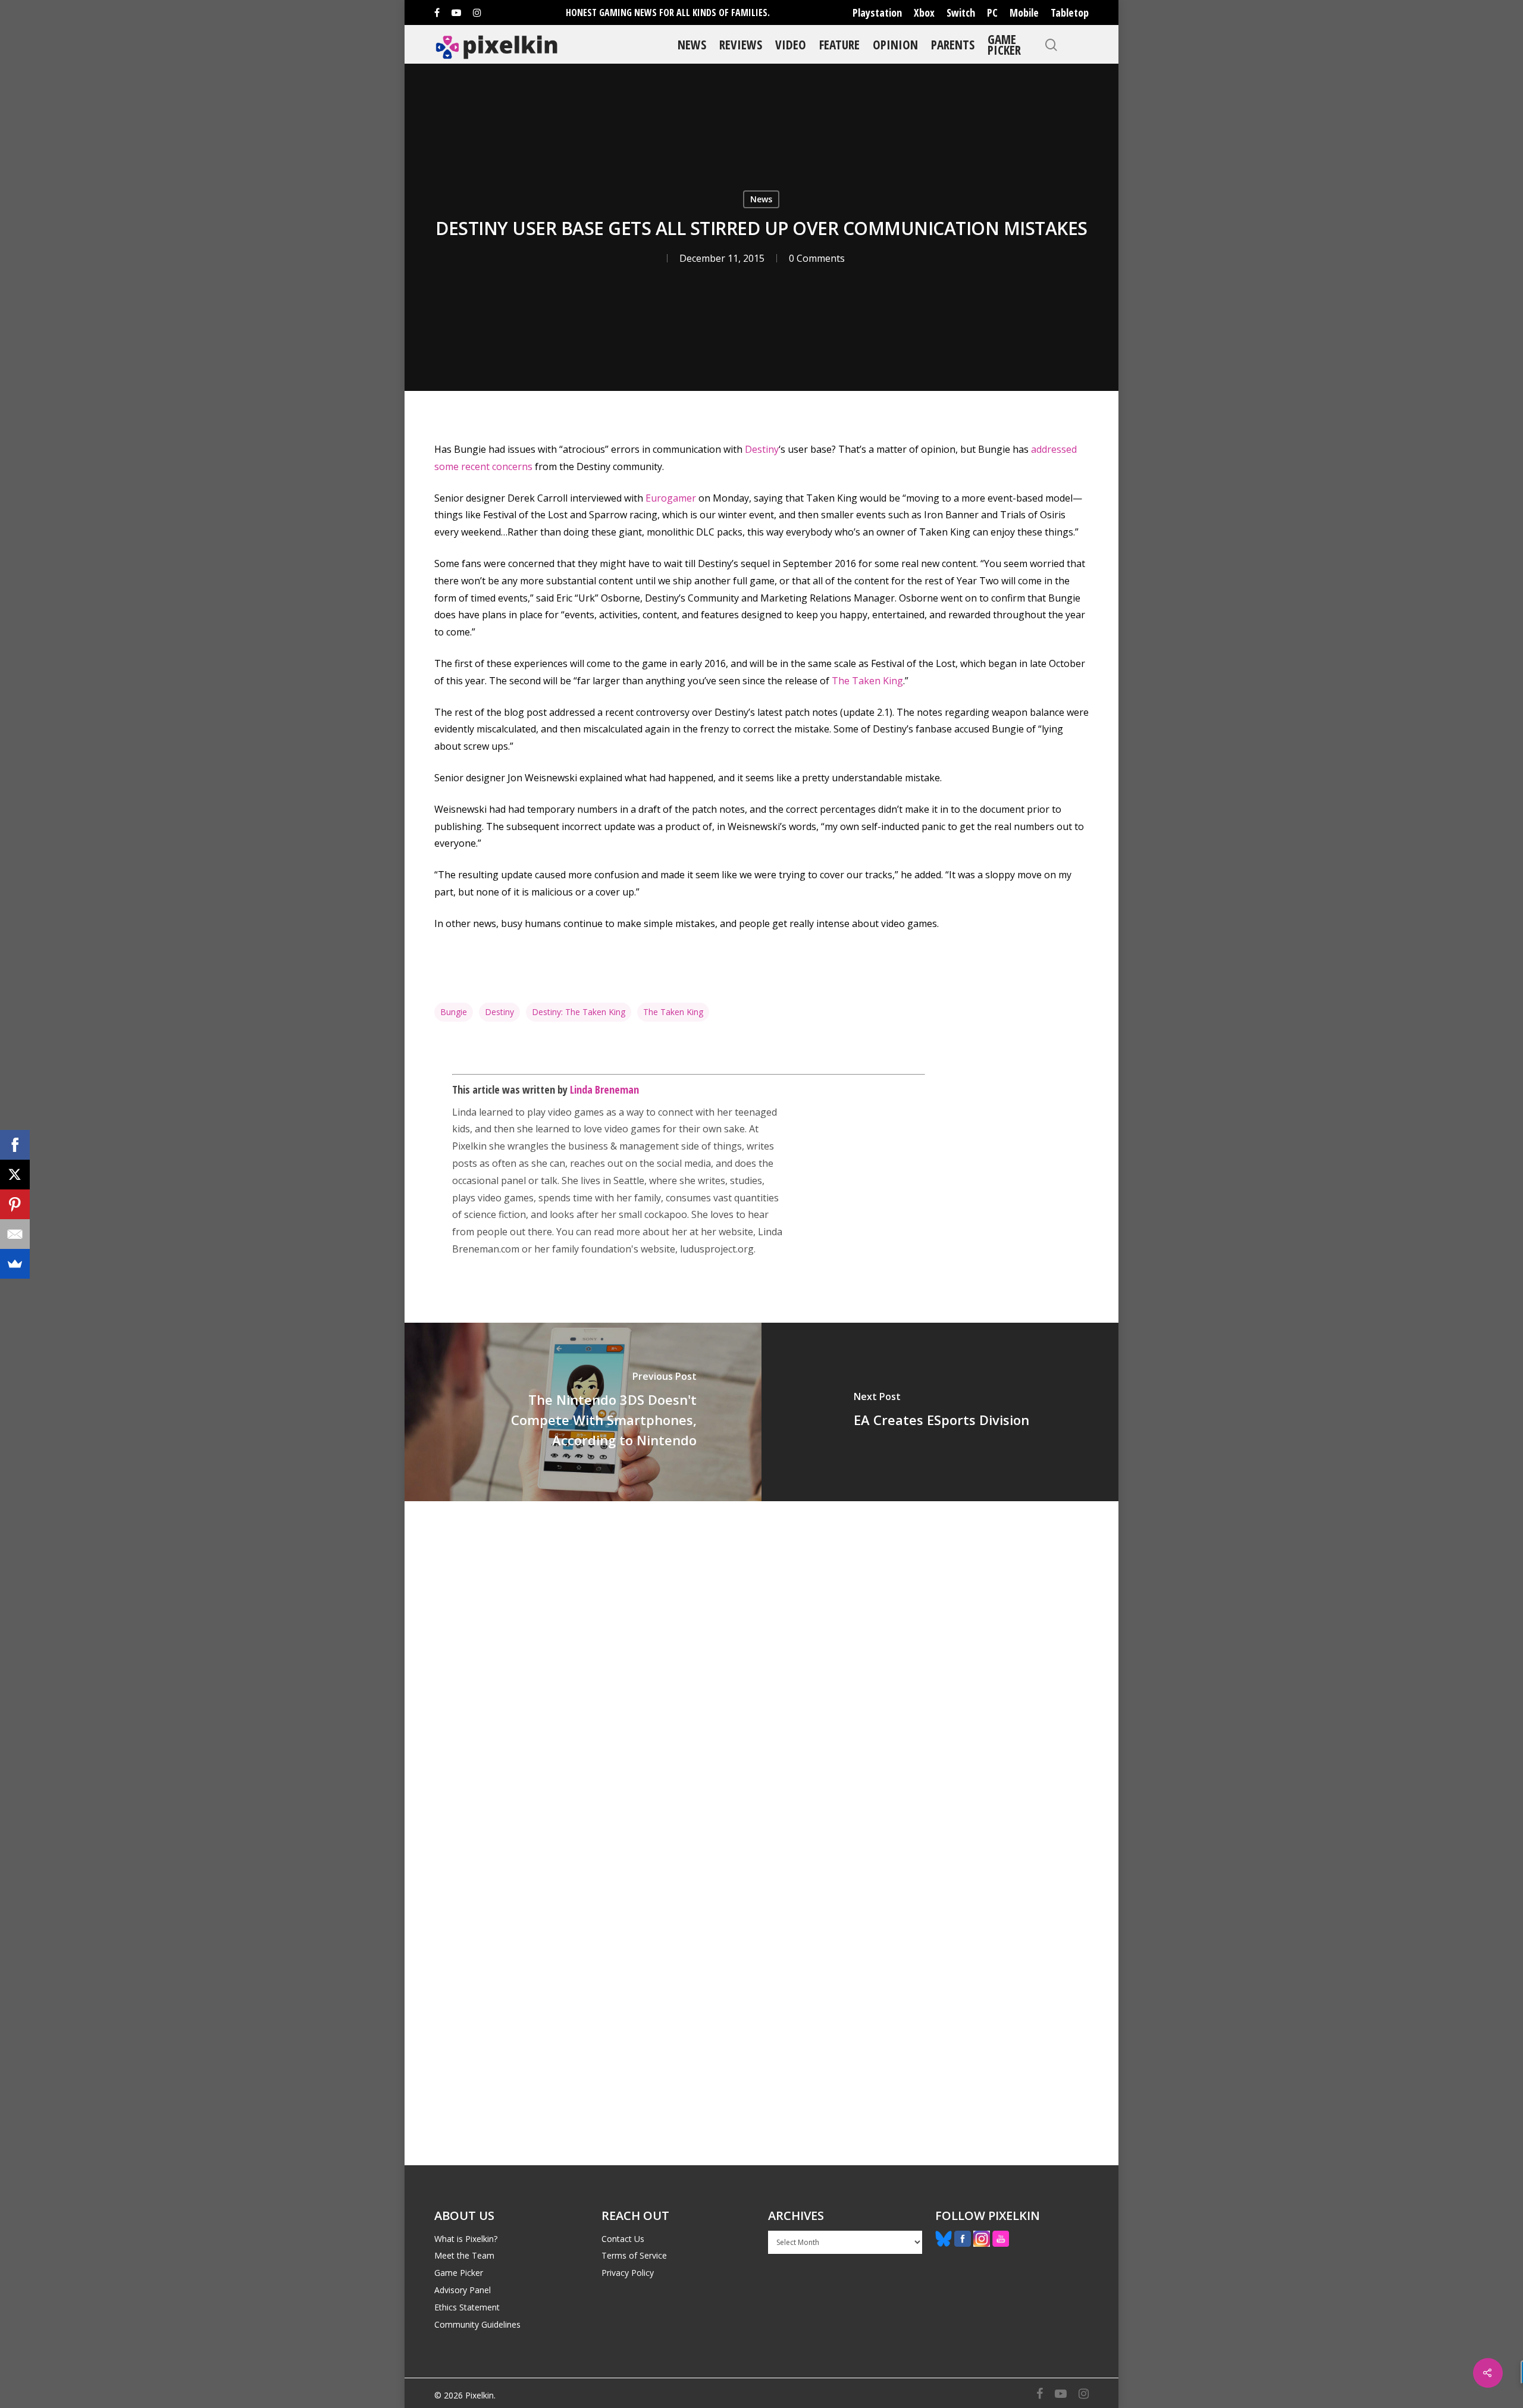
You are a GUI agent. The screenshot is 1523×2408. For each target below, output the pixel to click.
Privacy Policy (628, 2273)
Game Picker (1004, 44)
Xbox (924, 12)
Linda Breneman (604, 1089)
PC (992, 12)
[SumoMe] (15, 1264)
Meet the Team (464, 2255)
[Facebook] (15, 1145)
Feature (839, 44)
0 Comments (817, 258)
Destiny (762, 449)
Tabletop (1070, 12)
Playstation (877, 12)
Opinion (895, 44)
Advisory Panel (463, 2290)
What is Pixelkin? (466, 2239)
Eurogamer (672, 498)
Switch (961, 12)
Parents (953, 44)
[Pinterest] (15, 1204)
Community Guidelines (477, 2324)
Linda (464, 1112)
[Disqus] (761, 1667)
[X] (15, 1175)
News (692, 44)
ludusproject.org (717, 1249)
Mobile (1024, 12)
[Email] (15, 1234)
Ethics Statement (467, 2307)
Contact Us (623, 2239)
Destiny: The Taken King (579, 1012)
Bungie (454, 1012)
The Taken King (867, 681)
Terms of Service (634, 2255)
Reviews (741, 44)
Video (791, 44)
